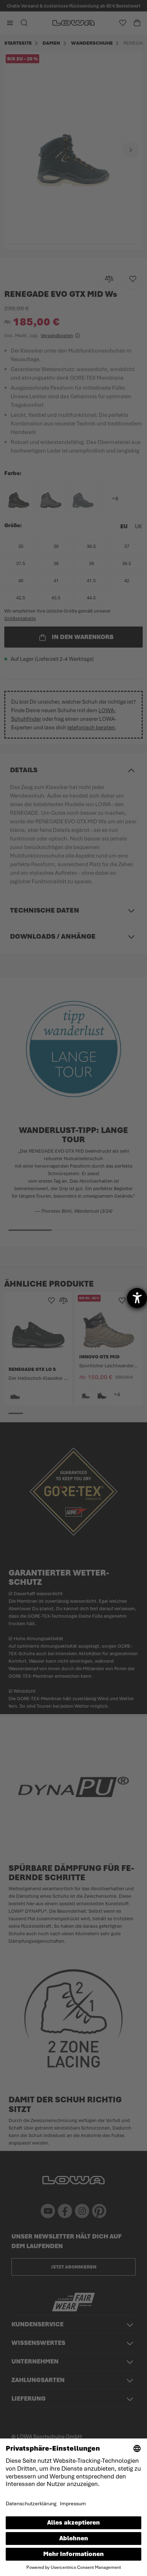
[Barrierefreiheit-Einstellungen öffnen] (137, 1298)
